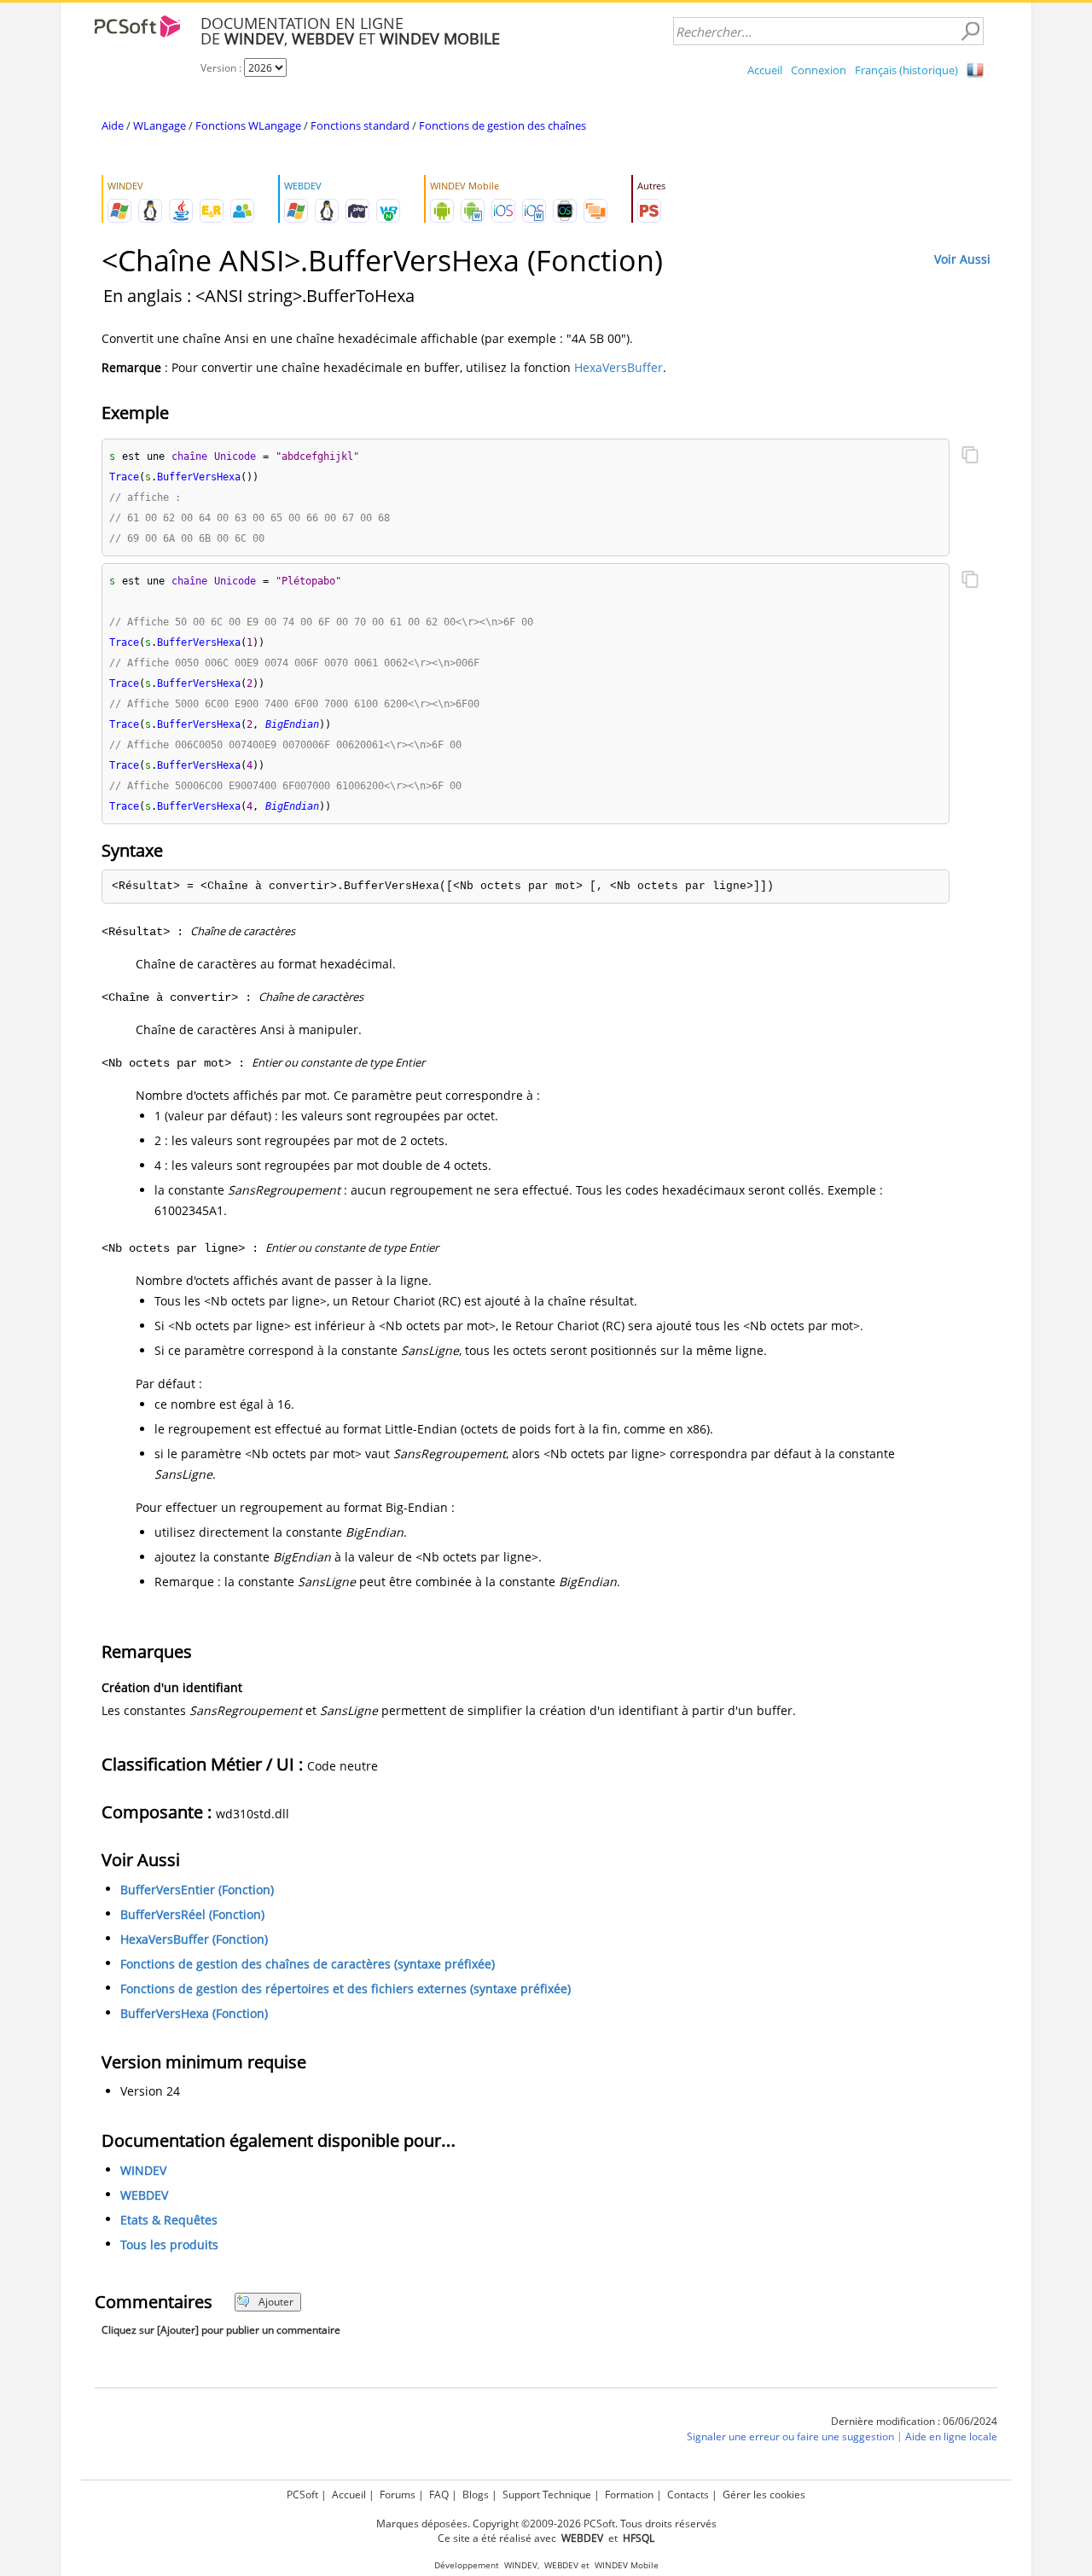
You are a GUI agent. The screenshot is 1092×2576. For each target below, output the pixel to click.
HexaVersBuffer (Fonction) (194, 1939)
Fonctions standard (360, 125)
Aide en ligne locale (951, 2436)
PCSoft (302, 2495)
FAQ (439, 2495)
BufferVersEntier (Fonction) (197, 1890)
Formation (629, 2495)
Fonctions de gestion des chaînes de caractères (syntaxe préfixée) (308, 1964)
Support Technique (547, 2495)
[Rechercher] (970, 32)
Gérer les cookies (764, 2495)
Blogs (476, 2495)
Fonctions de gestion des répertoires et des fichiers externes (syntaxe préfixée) (346, 1989)
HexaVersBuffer (619, 367)
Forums (398, 2495)
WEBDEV (144, 2195)
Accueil (765, 70)
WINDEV (143, 2170)
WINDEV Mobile (627, 2565)
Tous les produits (169, 2245)
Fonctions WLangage (248, 125)
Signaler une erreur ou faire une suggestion (790, 2436)
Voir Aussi (962, 259)
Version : (222, 68)
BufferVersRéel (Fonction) (192, 1914)
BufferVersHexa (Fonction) (194, 2013)
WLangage (160, 125)
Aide (113, 125)
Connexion (819, 70)
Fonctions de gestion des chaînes (502, 125)
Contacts (688, 2495)
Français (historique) (906, 70)
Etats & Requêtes (169, 2220)
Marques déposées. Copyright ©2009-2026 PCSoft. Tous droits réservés (546, 2524)
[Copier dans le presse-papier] (970, 456)
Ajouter (276, 2302)
